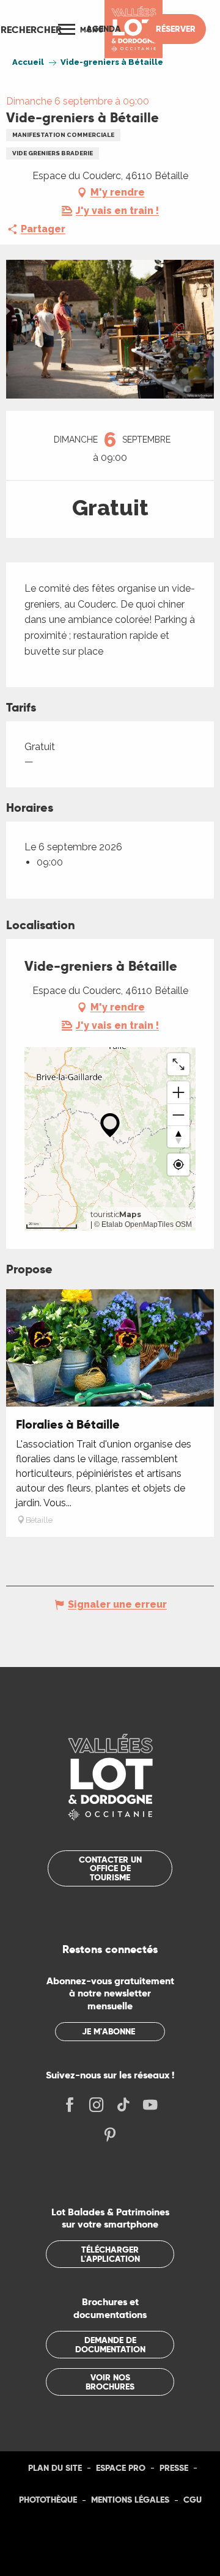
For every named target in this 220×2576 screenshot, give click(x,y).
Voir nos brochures (110, 2382)
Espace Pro (121, 2468)
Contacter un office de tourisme (110, 1868)
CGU (193, 2500)
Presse (174, 2468)
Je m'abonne (108, 2031)
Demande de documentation (110, 2344)
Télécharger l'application (110, 2254)
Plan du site (55, 2468)
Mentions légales (130, 2500)
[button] (31, 29)
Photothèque (48, 2500)
